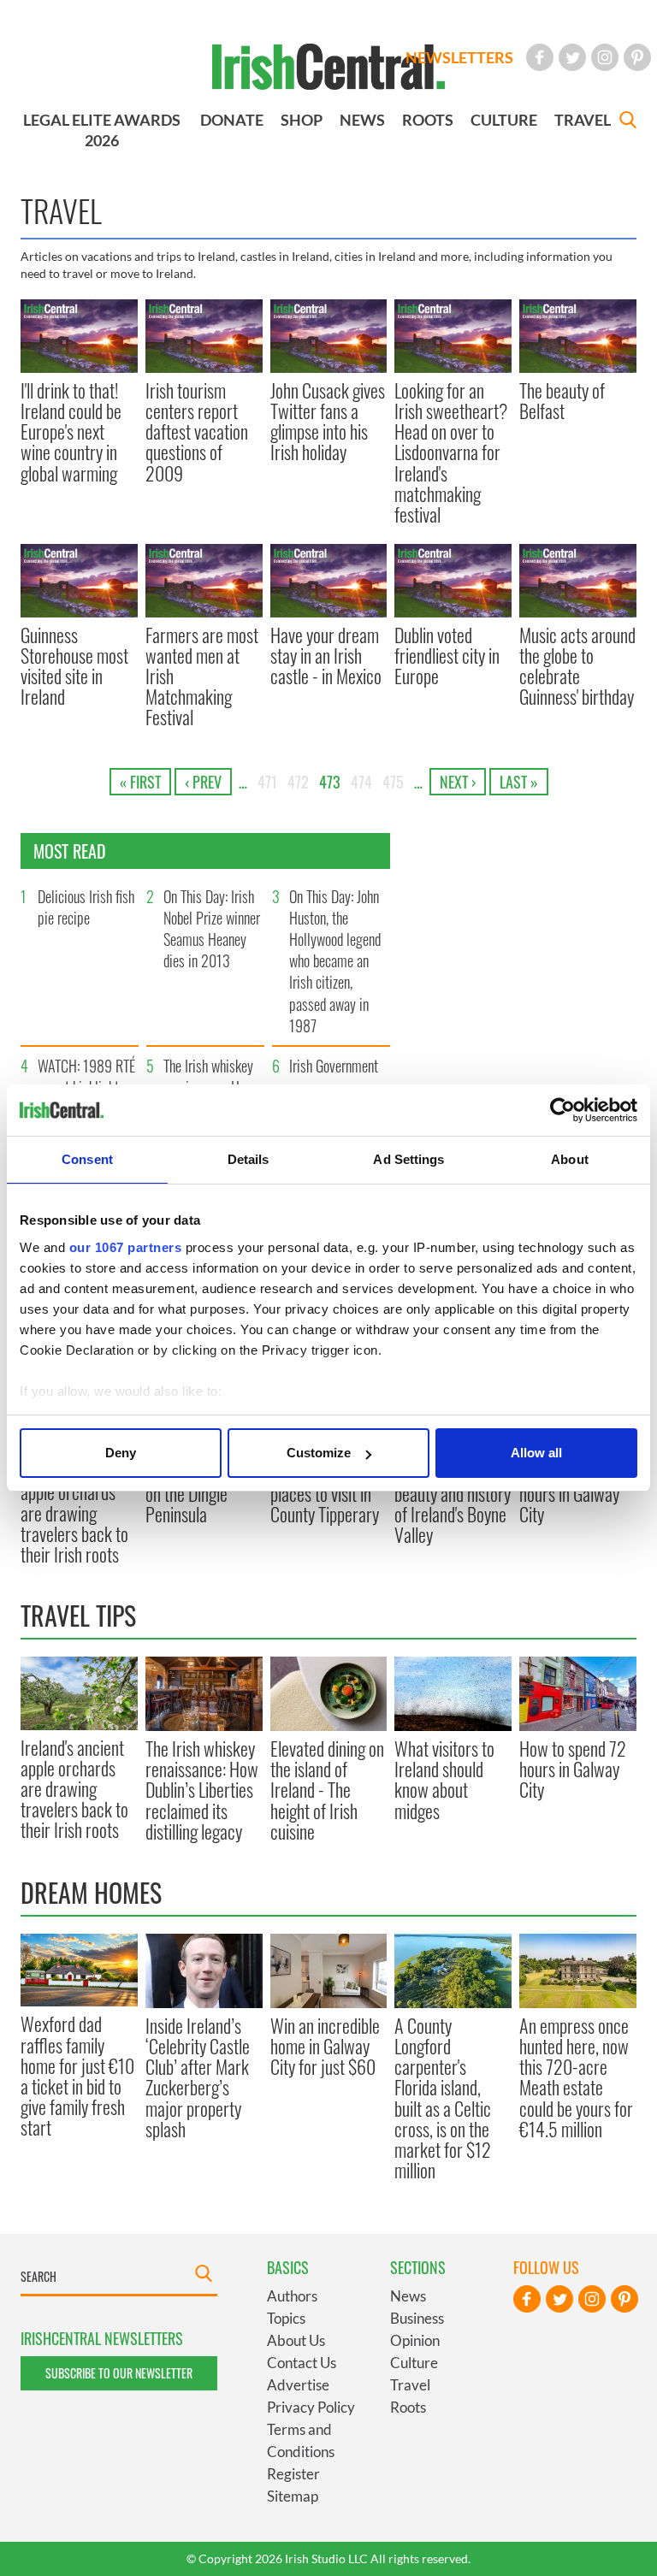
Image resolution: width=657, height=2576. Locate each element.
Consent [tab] (87, 1159)
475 (393, 782)
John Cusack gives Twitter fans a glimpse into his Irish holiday (328, 421)
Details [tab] (249, 1159)
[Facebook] (540, 57)
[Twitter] (572, 57)
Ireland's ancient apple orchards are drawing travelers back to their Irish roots (74, 1513)
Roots (408, 2407)
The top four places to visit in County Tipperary (325, 1494)
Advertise (298, 2385)
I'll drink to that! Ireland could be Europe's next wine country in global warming (71, 431)
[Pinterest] (637, 57)
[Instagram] (605, 57)
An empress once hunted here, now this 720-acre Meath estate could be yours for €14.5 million (576, 2077)
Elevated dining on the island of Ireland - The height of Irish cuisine (327, 1790)
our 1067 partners (126, 1247)
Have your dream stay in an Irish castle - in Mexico (326, 656)
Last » (519, 782)
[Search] (628, 122)
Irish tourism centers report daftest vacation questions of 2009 (197, 431)
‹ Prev (203, 782)
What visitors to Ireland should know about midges (444, 1779)
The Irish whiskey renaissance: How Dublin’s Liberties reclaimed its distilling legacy (202, 1790)
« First (140, 782)
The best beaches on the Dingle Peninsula (201, 1494)
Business (417, 2318)
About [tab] (570, 1159)
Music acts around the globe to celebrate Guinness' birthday (577, 666)
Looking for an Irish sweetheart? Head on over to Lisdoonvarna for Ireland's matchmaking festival (451, 452)
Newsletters (459, 57)
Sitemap (293, 2496)
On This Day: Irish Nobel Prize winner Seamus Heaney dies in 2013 (212, 929)
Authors (292, 2296)
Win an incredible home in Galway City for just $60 (325, 2046)
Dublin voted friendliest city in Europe (447, 656)
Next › (458, 782)
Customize (319, 1453)
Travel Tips (78, 1615)
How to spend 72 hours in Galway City (573, 1494)
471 (267, 782)
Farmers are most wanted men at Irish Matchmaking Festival (202, 676)
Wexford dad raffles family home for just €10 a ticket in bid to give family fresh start (77, 2075)
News (408, 2296)
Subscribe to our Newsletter (119, 2373)
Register (293, 2474)
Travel (410, 2385)
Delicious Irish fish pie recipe (86, 907)
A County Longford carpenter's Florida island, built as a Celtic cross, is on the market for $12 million (443, 2098)
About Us (296, 2340)
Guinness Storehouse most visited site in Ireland (74, 666)
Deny (121, 1453)
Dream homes (91, 1892)
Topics (286, 2318)
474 (361, 782)
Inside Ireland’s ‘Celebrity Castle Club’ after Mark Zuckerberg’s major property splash (198, 2077)
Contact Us (302, 2363)
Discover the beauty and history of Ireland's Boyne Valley (453, 1504)
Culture (414, 2363)
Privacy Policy (311, 2407)
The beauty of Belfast (562, 400)
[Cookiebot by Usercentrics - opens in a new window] (562, 1110)
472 (298, 782)
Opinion (415, 2340)
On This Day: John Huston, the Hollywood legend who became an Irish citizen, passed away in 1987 (335, 961)
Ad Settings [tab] (408, 1159)
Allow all (536, 1453)
